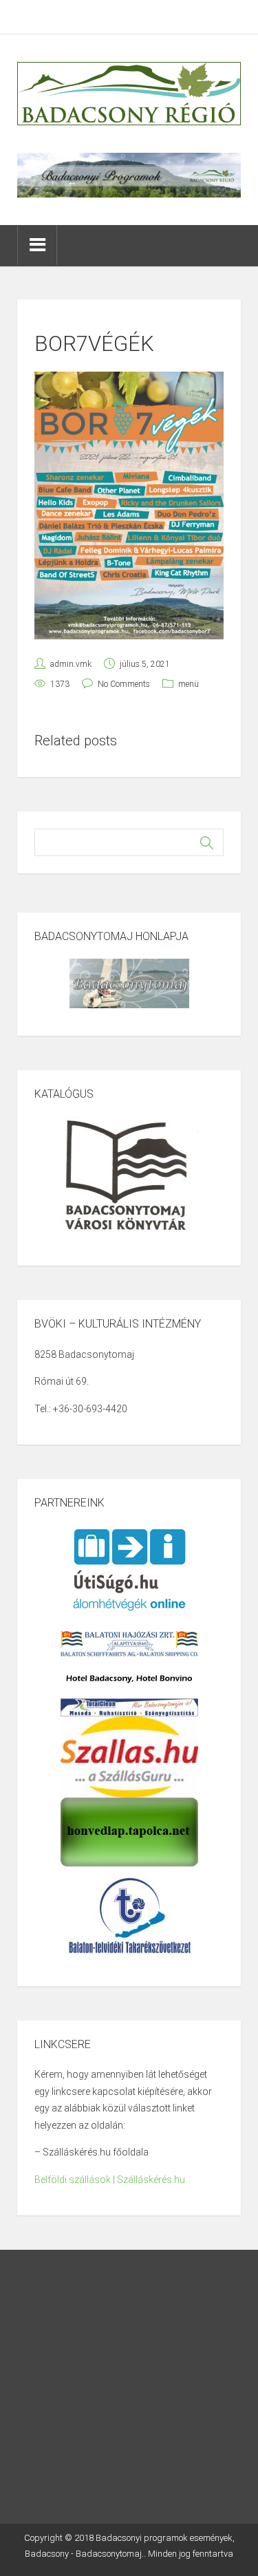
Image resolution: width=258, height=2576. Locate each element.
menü (189, 684)
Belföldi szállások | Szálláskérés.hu (110, 2180)
